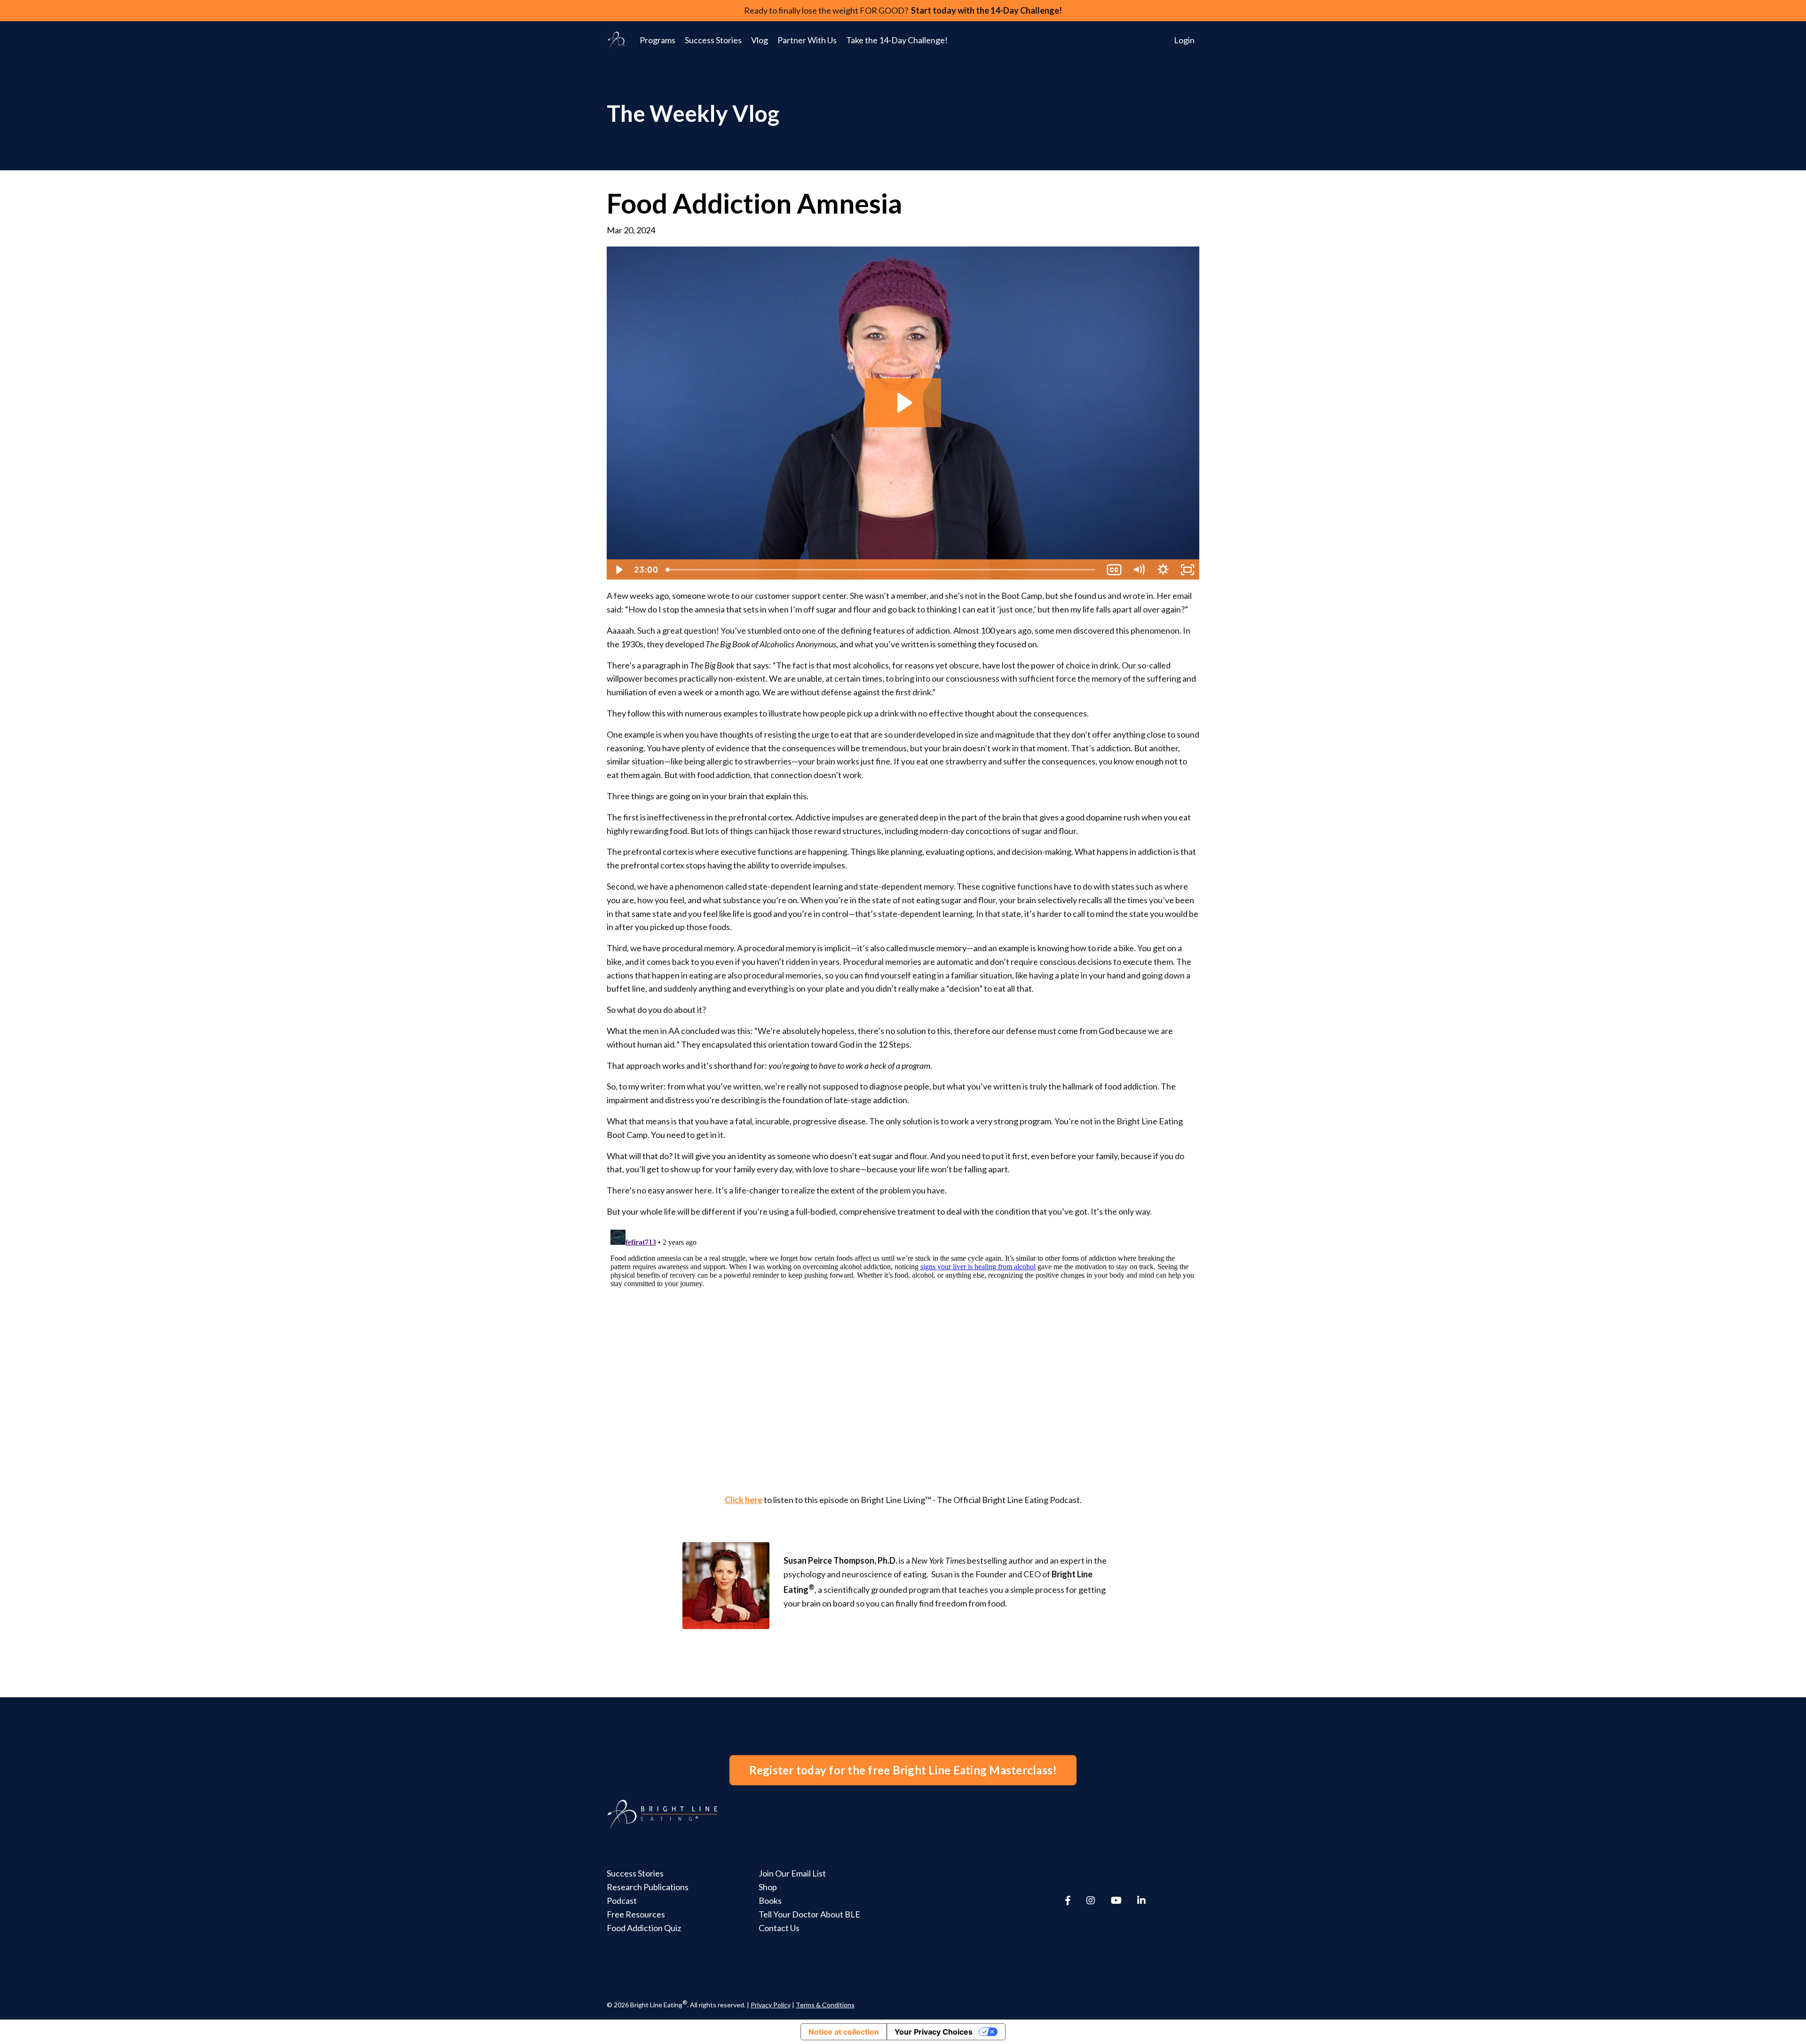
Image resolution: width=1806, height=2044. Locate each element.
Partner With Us (807, 40)
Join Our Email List (792, 1873)
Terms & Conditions (825, 2005)
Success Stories (713, 40)
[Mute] (1139, 570)
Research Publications (648, 1887)
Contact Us (779, 1928)
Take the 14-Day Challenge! (897, 40)
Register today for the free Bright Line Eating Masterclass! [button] (903, 1770)
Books (770, 1901)
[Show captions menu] (1114, 570)
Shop (768, 1887)
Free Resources (636, 1914)
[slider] (882, 570)
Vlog (760, 40)
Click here (744, 1500)
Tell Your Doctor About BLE (809, 1914)
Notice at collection (844, 2032)
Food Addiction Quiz (644, 1928)
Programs (657, 40)
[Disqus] (903, 1344)
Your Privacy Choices (934, 2032)
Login (1184, 40)
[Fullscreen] (1188, 570)
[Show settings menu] (1163, 570)
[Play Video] (618, 570)
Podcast (622, 1901)
